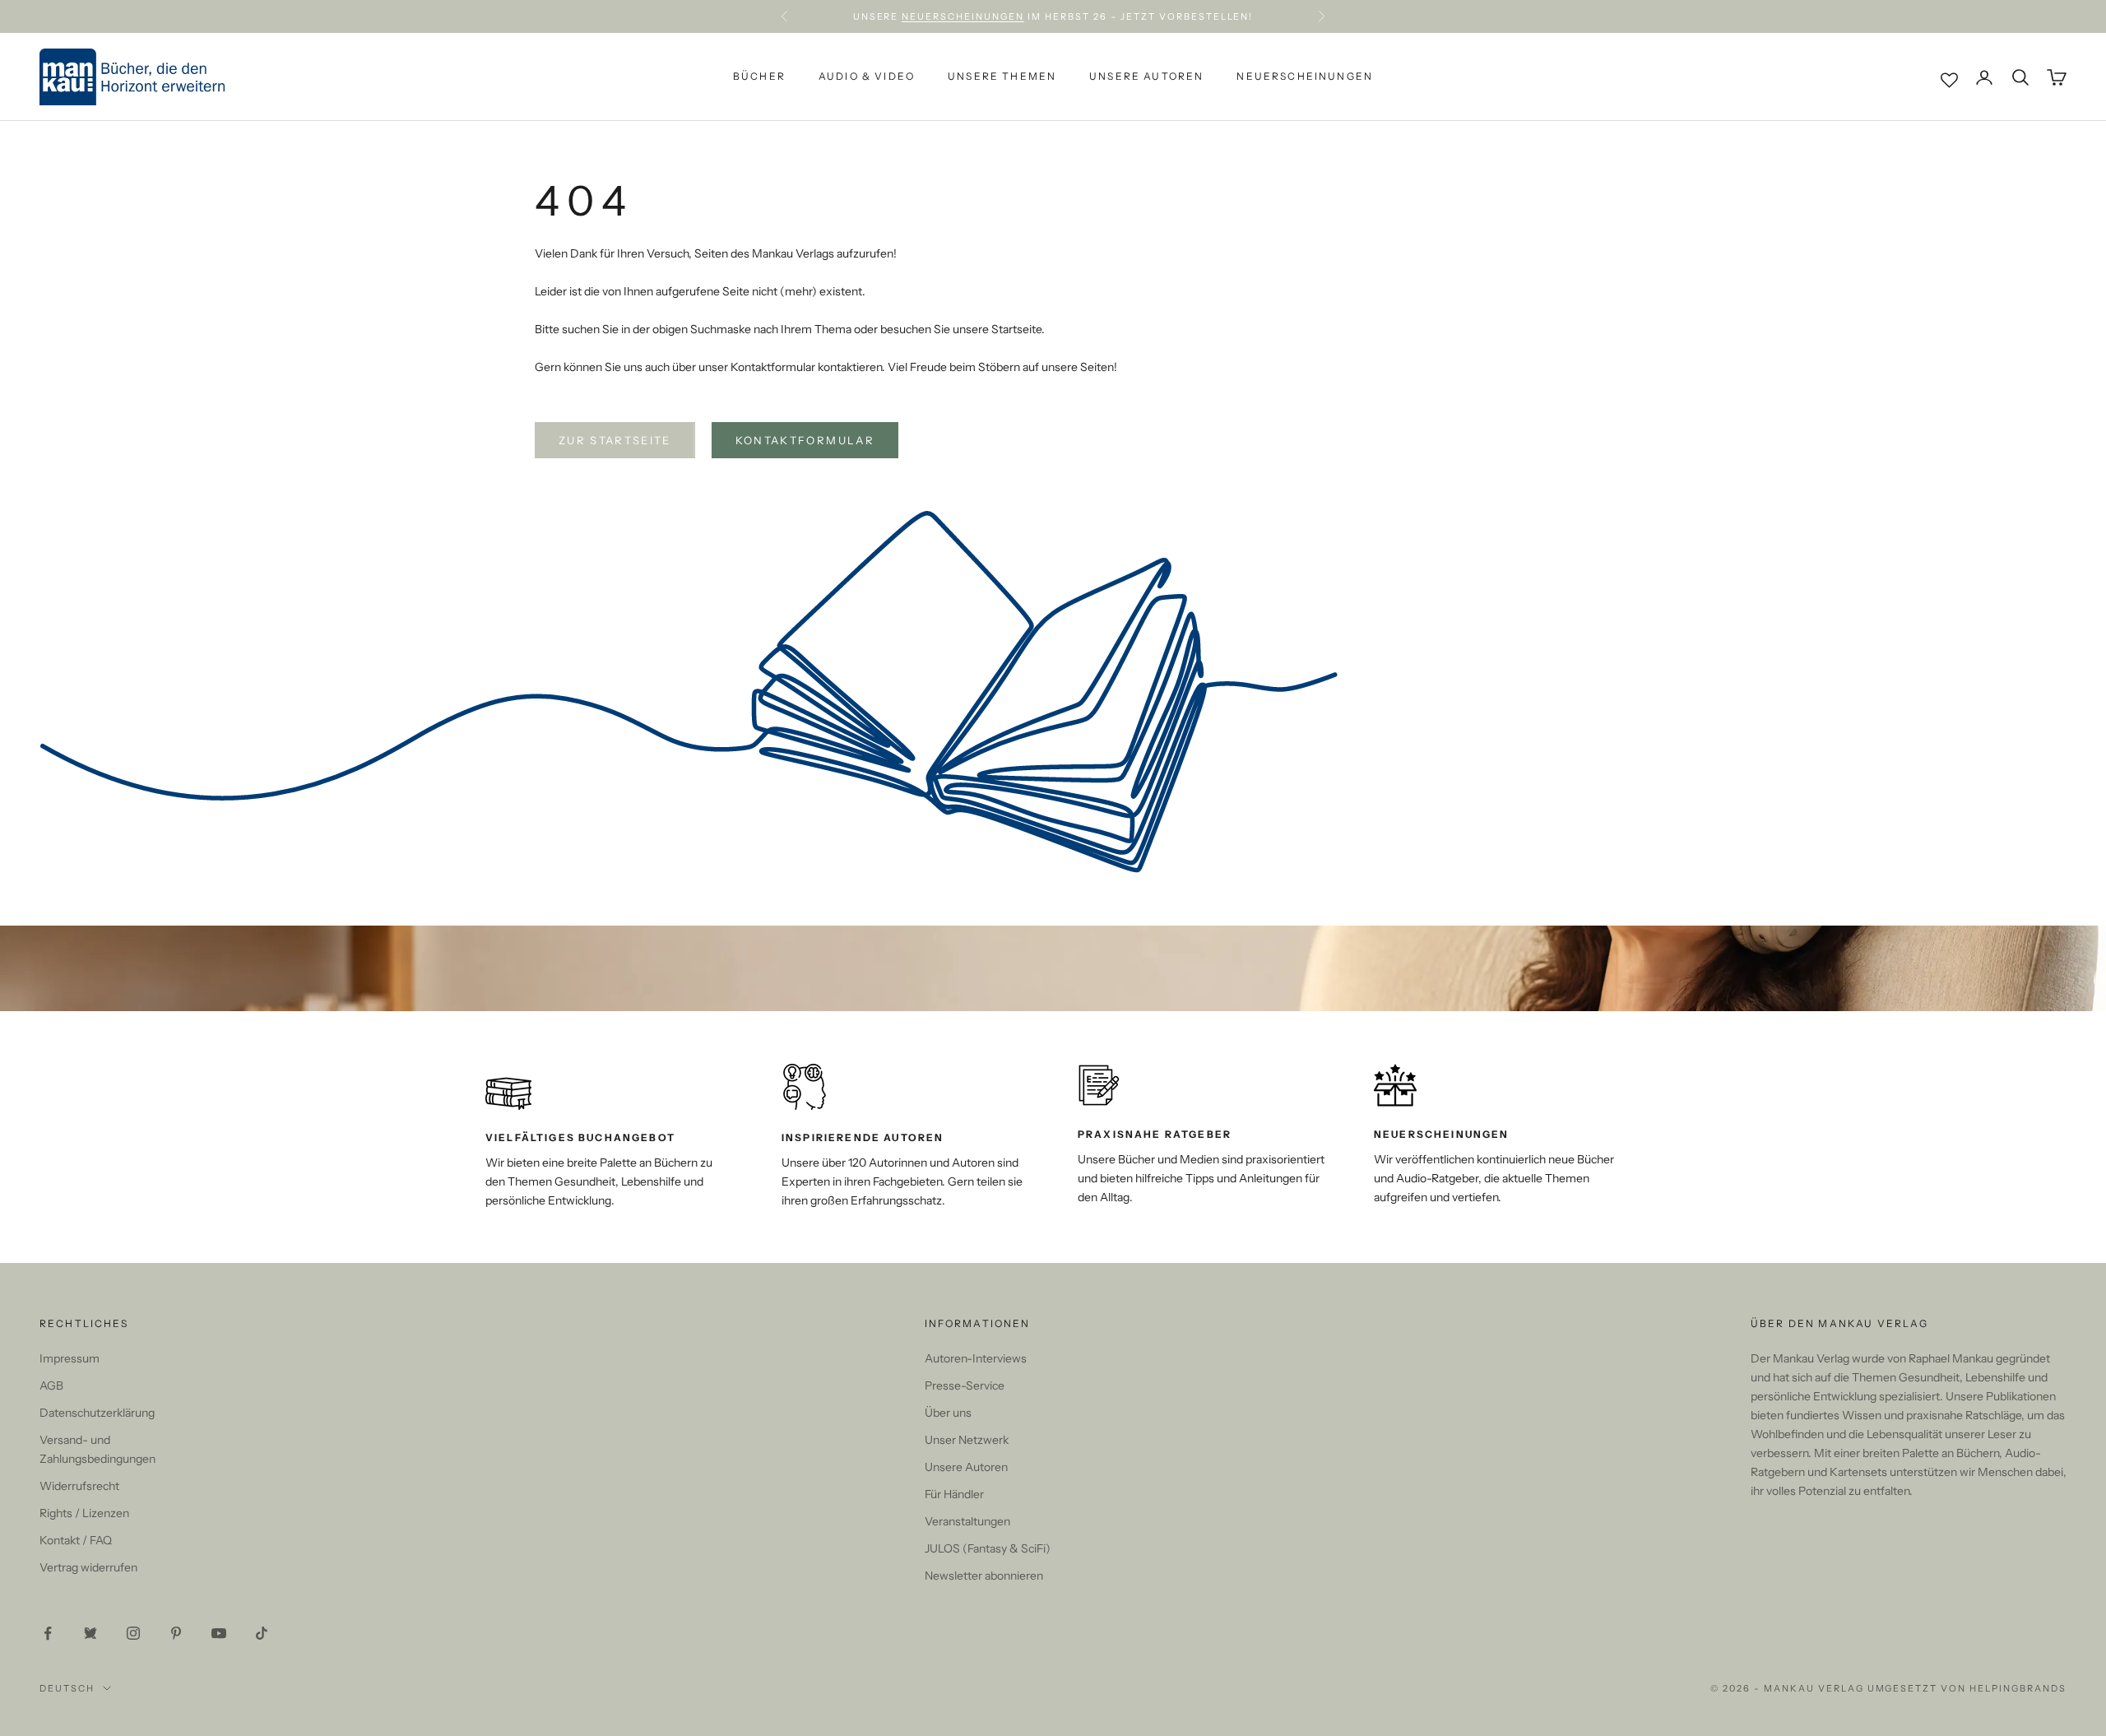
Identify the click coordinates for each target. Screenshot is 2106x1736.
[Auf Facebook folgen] (48, 1633)
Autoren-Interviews (976, 1358)
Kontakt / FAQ (76, 1540)
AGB (51, 1386)
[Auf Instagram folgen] (133, 1633)
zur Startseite (615, 440)
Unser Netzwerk (967, 1440)
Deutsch (67, 1688)
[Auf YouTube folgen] (219, 1633)
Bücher (759, 77)
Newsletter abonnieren (984, 1576)
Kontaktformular (805, 440)
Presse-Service (965, 1386)
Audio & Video (867, 77)
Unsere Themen (1002, 77)
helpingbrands (2018, 1688)
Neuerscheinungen (963, 16)
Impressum (70, 1358)
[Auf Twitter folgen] (90, 1633)
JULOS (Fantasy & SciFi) (988, 1548)
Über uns (948, 1413)
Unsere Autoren (1146, 77)
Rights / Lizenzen (84, 1513)
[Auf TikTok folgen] (262, 1633)
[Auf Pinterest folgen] (176, 1633)
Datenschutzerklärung (97, 1413)
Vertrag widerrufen (88, 1567)
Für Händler (954, 1494)
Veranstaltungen (967, 1521)
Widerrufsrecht (79, 1486)
